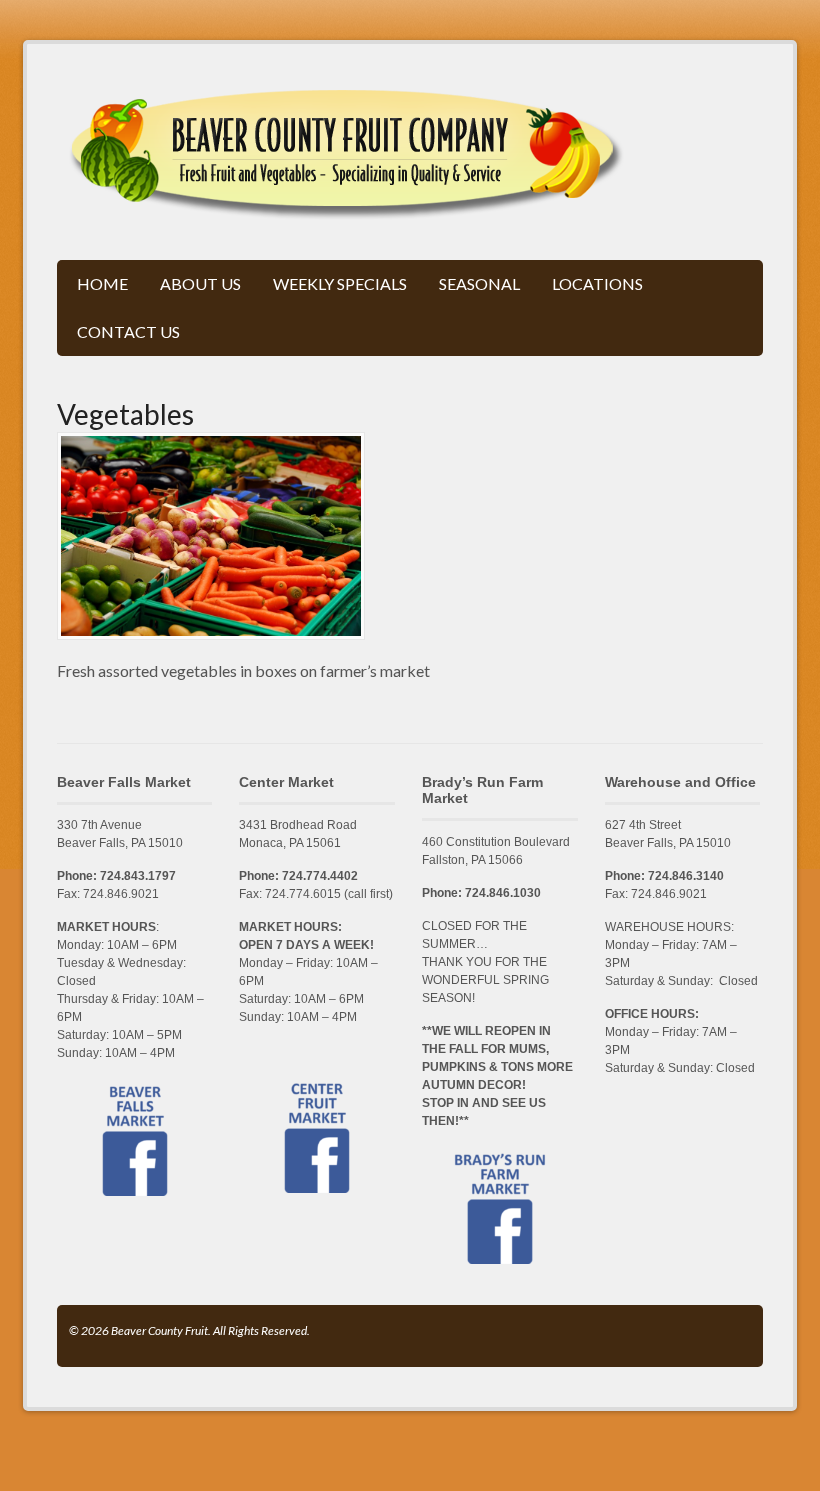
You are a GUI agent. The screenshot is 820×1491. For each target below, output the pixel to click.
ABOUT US (200, 283)
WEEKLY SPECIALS (340, 283)
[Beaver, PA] (347, 209)
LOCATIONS (597, 283)
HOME (102, 283)
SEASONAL (479, 283)
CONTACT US (128, 331)
